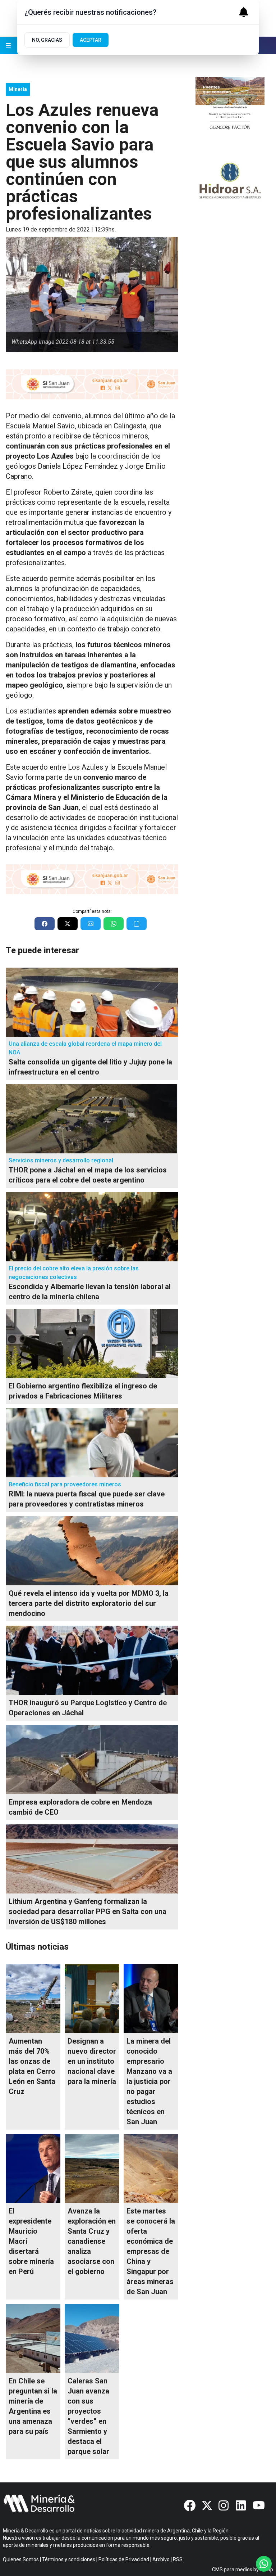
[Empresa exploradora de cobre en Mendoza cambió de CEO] (92, 1760)
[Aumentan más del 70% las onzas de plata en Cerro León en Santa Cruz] (33, 1999)
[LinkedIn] (241, 2505)
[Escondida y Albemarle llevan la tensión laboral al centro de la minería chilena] (92, 1227)
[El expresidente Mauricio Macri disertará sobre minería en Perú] (33, 2169)
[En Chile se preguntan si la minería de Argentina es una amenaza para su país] (33, 2338)
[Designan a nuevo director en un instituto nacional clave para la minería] (92, 1999)
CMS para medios (232, 2570)
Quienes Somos (21, 2559)
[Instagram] (224, 2505)
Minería (18, 89)
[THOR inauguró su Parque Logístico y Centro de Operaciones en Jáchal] (92, 1660)
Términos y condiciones (69, 2559)
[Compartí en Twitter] (68, 924)
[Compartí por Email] (91, 924)
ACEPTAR (91, 40)
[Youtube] (259, 2505)
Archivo (161, 2559)
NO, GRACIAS (47, 40)
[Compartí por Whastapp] (114, 924)
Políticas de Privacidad (124, 2559)
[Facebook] (190, 2505)
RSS (178, 2559)
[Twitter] (207, 2505)
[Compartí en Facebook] (45, 924)
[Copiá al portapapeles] (137, 924)
